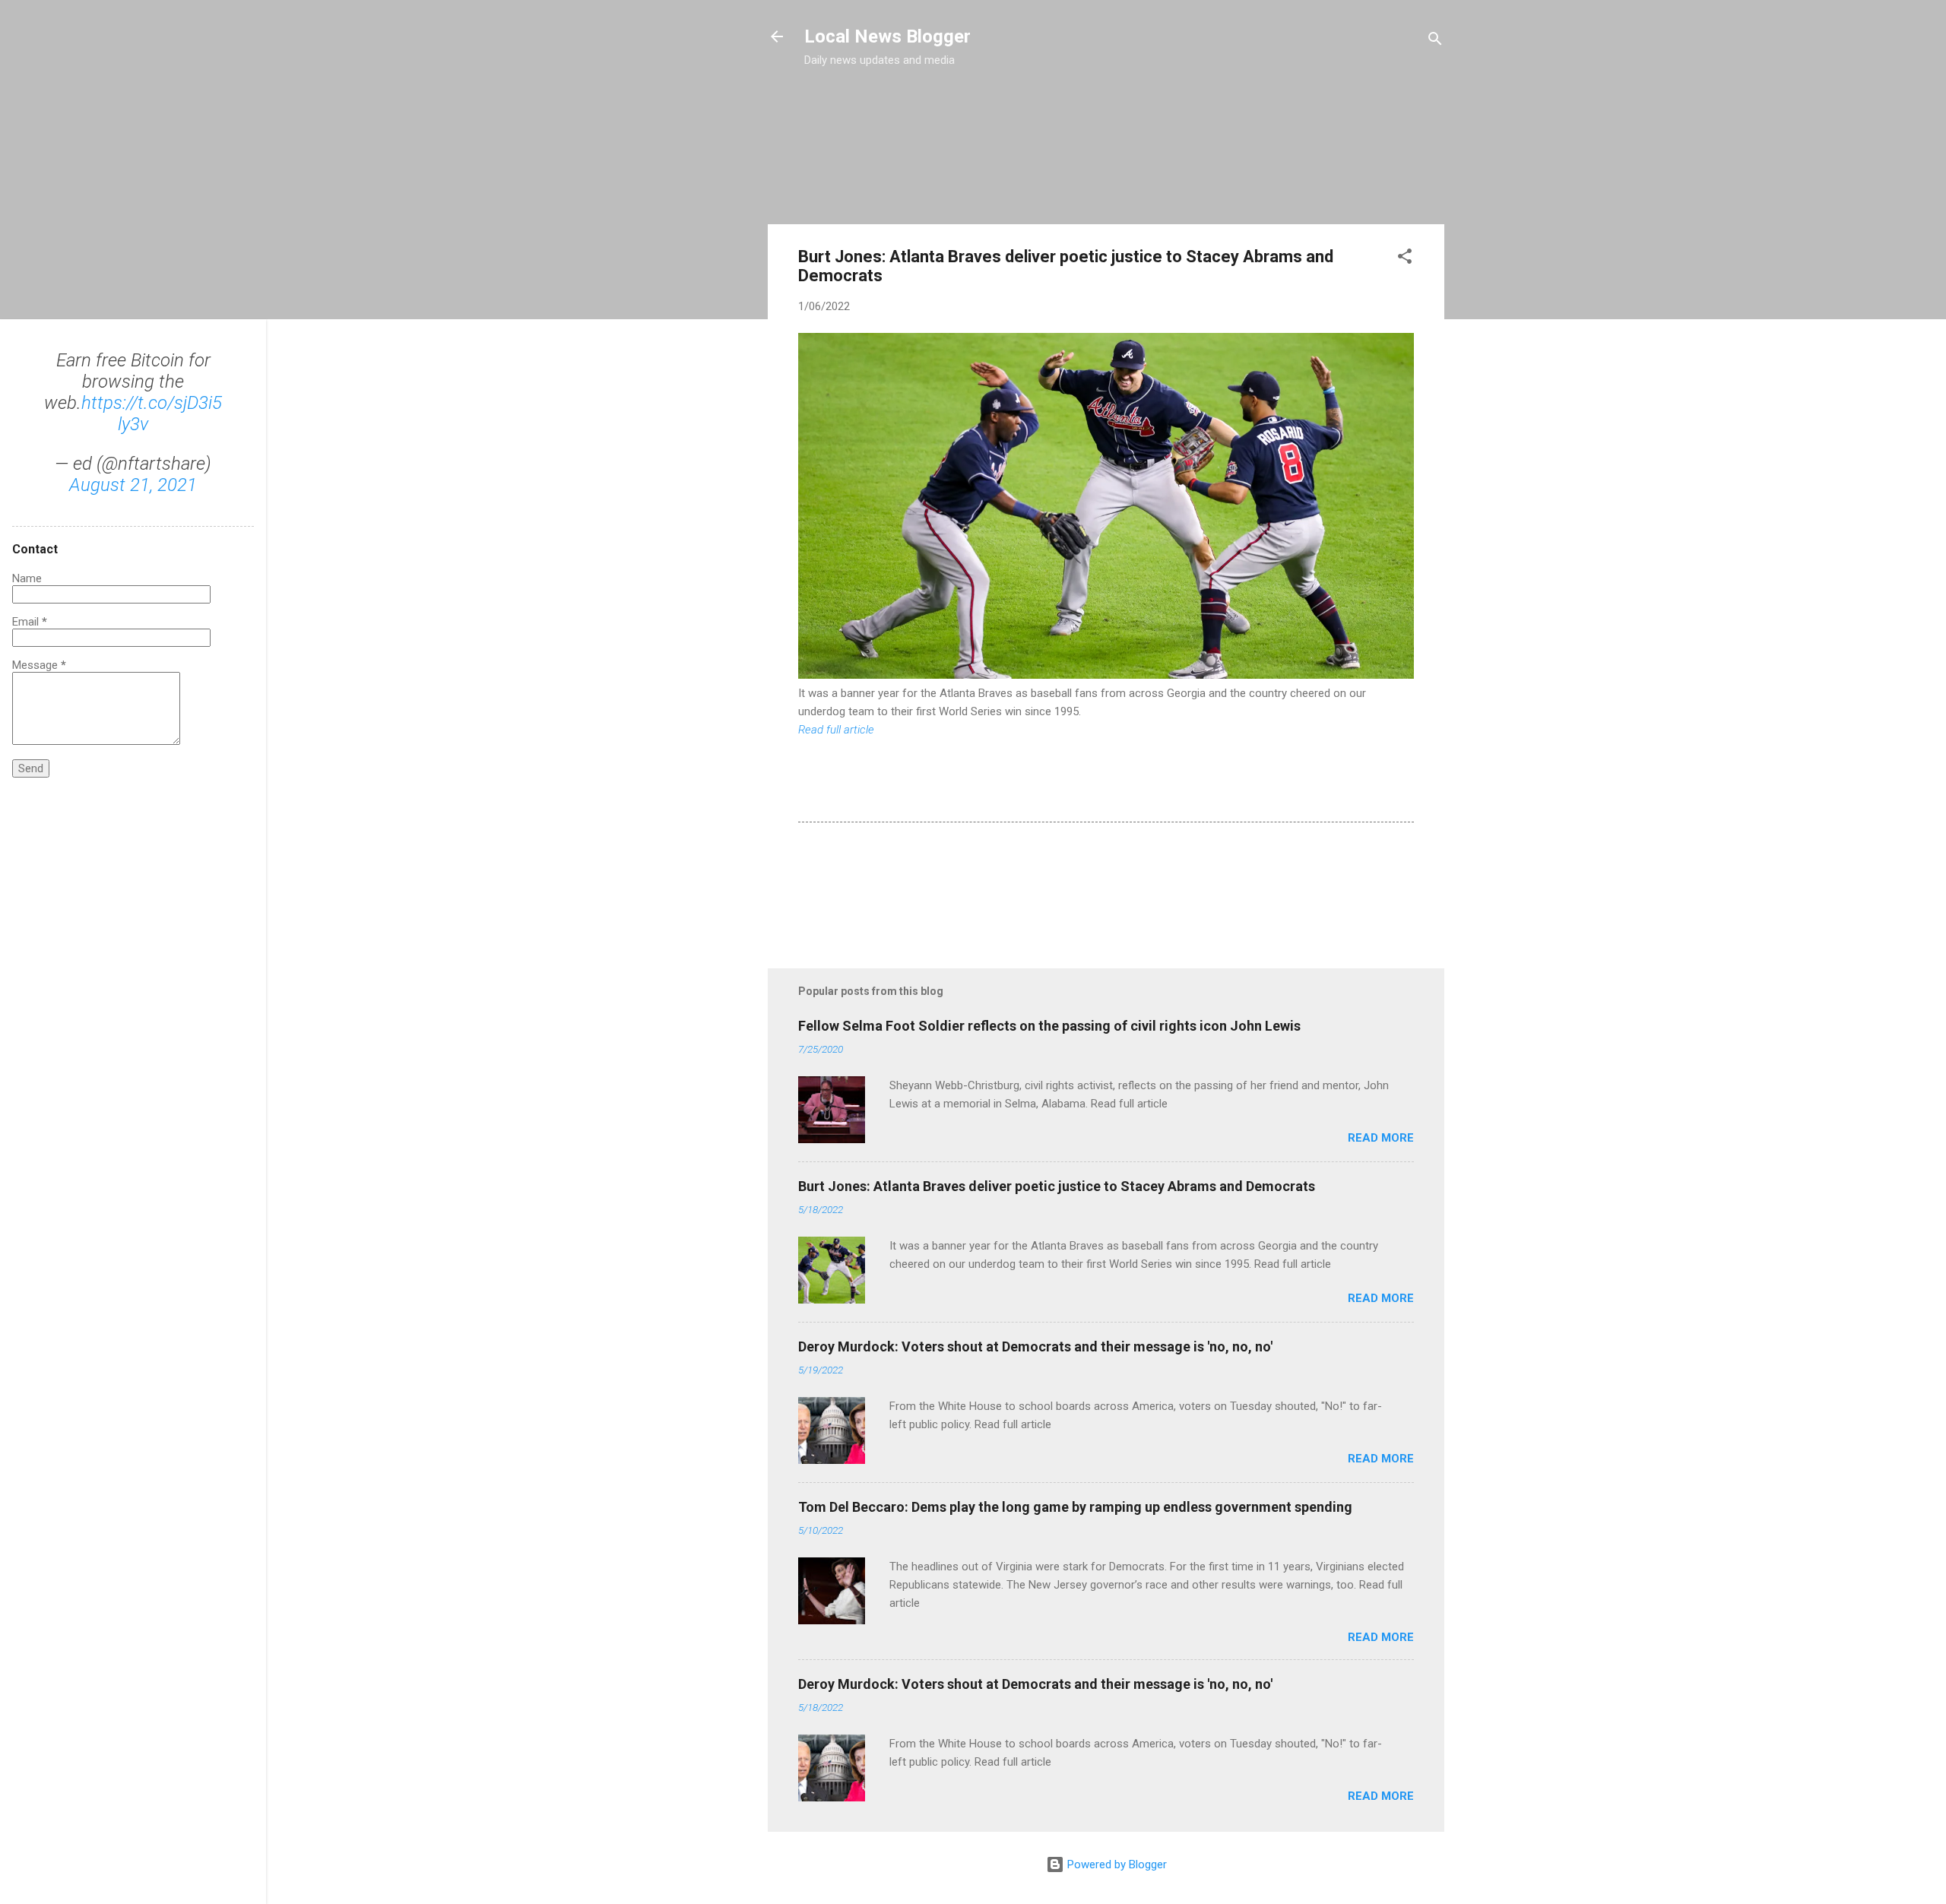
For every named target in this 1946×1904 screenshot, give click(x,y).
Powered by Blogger (1116, 1864)
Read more (1381, 1138)
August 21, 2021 (133, 485)
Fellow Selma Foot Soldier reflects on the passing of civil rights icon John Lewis (1049, 1026)
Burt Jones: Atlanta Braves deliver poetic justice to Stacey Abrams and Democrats (1057, 1186)
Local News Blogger (887, 36)
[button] (1405, 259)
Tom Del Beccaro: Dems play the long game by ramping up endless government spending (1075, 1507)
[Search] (1435, 41)
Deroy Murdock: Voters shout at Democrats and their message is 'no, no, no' (1035, 1346)
